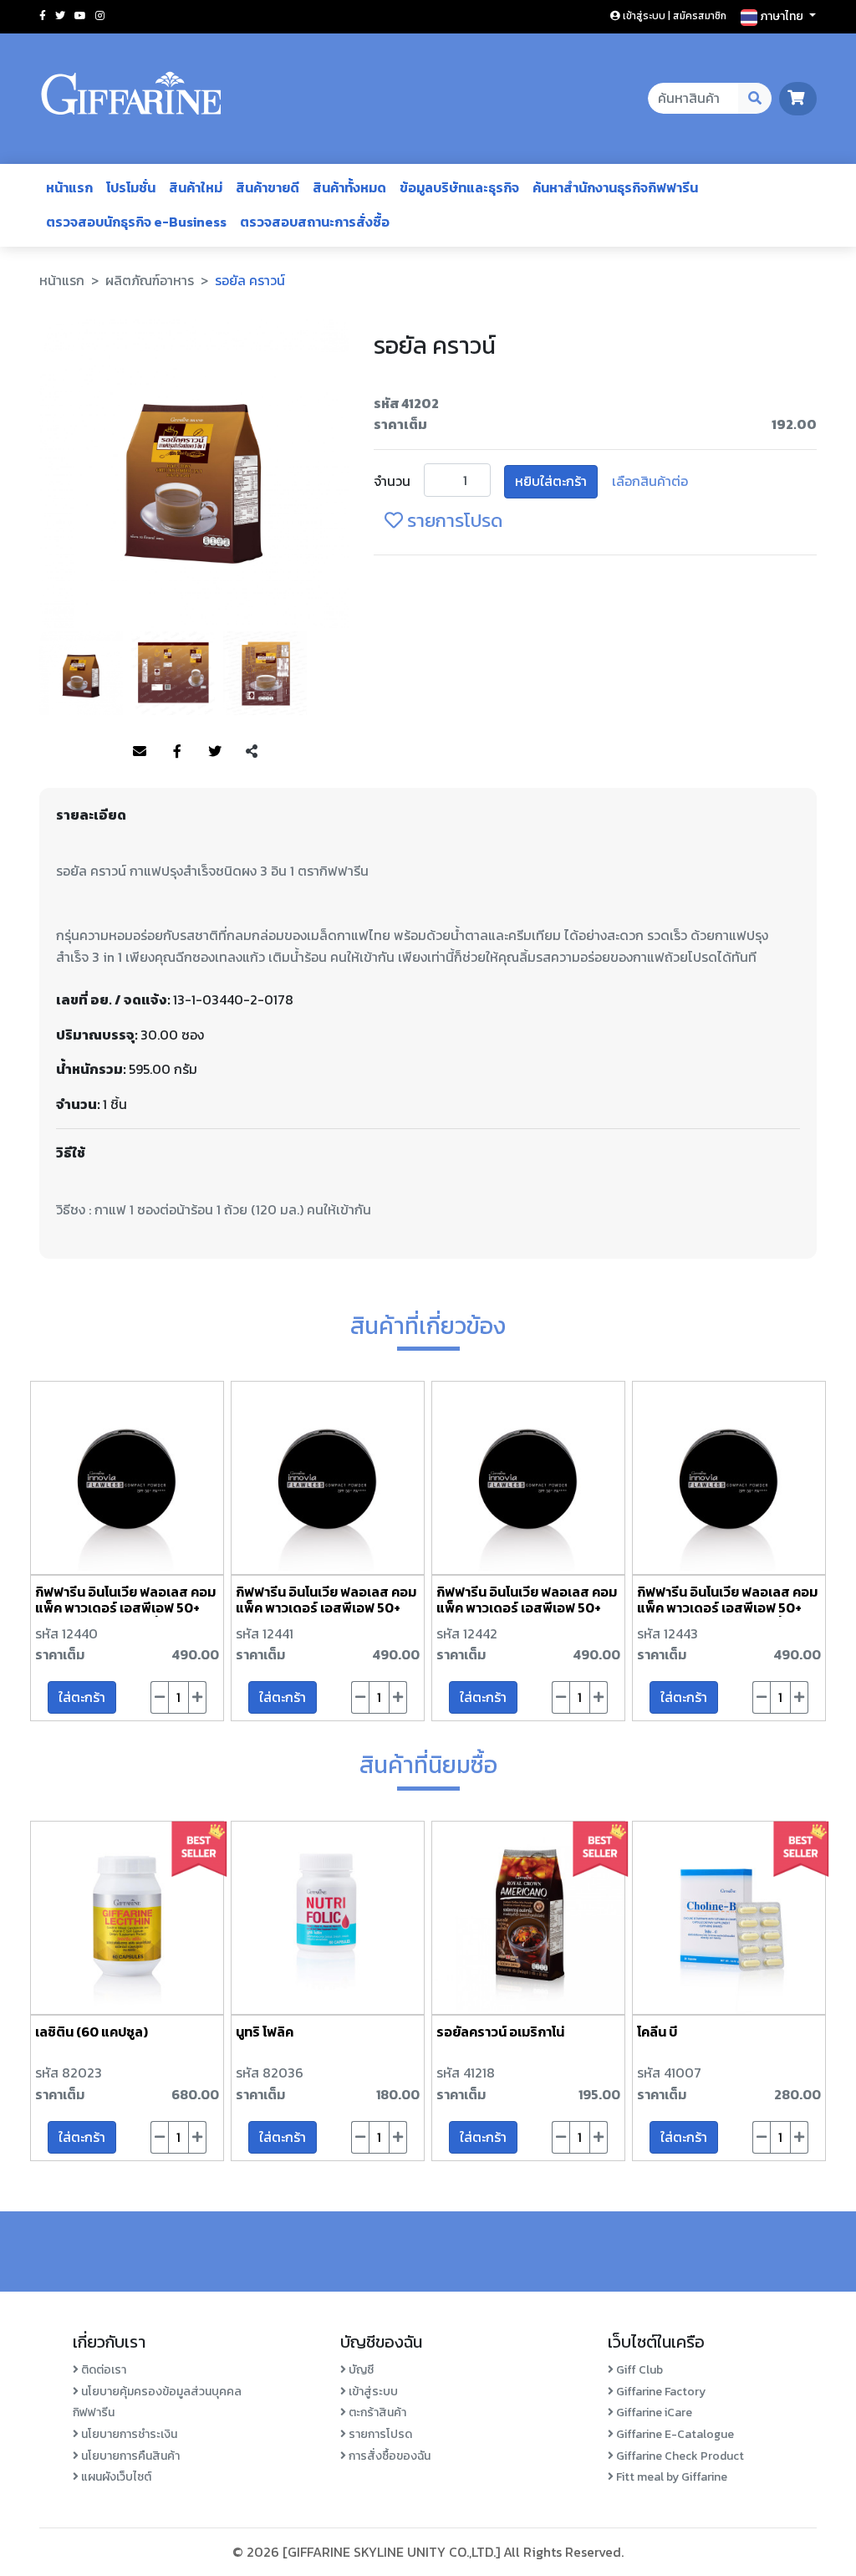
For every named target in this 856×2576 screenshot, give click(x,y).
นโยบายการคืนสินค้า (129, 2456)
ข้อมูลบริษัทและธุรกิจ (459, 187)
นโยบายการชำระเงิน (128, 2434)
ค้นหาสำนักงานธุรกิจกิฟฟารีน (615, 187)
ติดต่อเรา (102, 2370)
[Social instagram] (100, 16)
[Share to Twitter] (215, 752)
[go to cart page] (798, 98)
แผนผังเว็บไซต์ (115, 2477)
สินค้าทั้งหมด (349, 187)
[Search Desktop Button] (755, 99)
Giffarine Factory (660, 2392)
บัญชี (360, 2370)
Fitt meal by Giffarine (670, 2477)
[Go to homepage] (131, 99)
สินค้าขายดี (267, 187)
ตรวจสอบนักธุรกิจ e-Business (136, 222)
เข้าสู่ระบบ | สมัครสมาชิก (673, 16)
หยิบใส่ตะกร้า (551, 481)
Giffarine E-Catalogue (674, 2434)
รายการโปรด (453, 521)
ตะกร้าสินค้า (376, 2412)
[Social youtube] (80, 16)
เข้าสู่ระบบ (372, 2392)
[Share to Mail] (140, 752)
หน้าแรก (69, 187)
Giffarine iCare (653, 2412)
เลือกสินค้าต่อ (650, 481)
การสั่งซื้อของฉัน (388, 2456)
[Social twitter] (60, 16)
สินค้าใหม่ (196, 187)
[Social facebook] (43, 16)
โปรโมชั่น (131, 187)
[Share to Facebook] (177, 752)
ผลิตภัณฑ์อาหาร (150, 280)
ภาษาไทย (782, 16)
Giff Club (638, 2370)
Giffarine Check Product (679, 2456)
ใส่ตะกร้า (82, 1697)
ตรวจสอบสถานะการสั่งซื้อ (315, 222)
